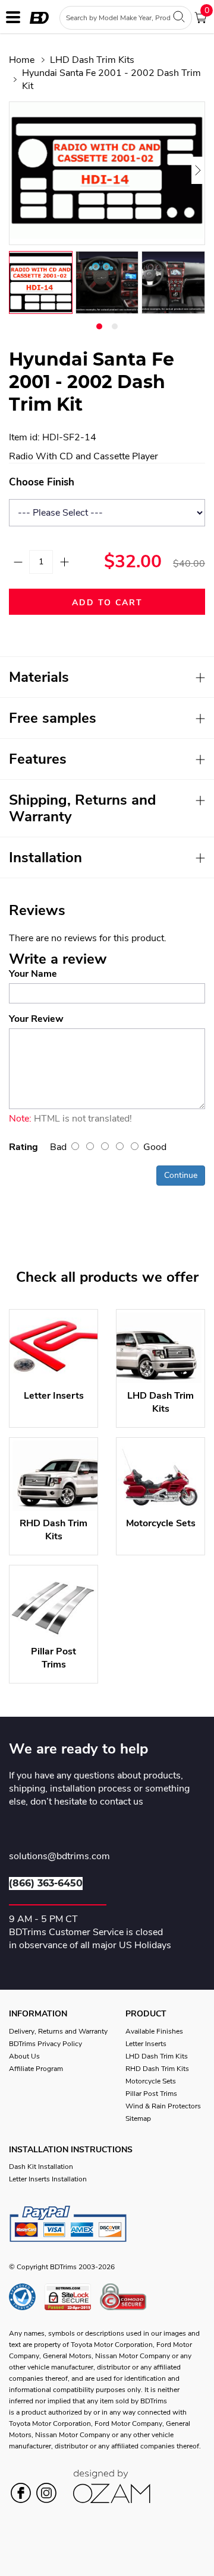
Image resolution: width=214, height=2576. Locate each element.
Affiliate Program (36, 2069)
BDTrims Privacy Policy (45, 2044)
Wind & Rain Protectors (163, 2106)
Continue (181, 1175)
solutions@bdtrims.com (59, 1857)
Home (22, 60)
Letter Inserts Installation (48, 2179)
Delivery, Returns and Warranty (58, 2031)
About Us (24, 2056)
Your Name (33, 974)
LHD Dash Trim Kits (92, 60)
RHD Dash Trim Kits (157, 2069)
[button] (99, 326)
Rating (23, 1147)
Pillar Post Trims (151, 2094)
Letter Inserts (146, 2044)
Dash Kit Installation (41, 2167)
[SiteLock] (72, 2297)
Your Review (36, 1019)
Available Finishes (154, 2031)
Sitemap (138, 2118)
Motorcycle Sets (151, 2081)
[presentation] (23, 170)
